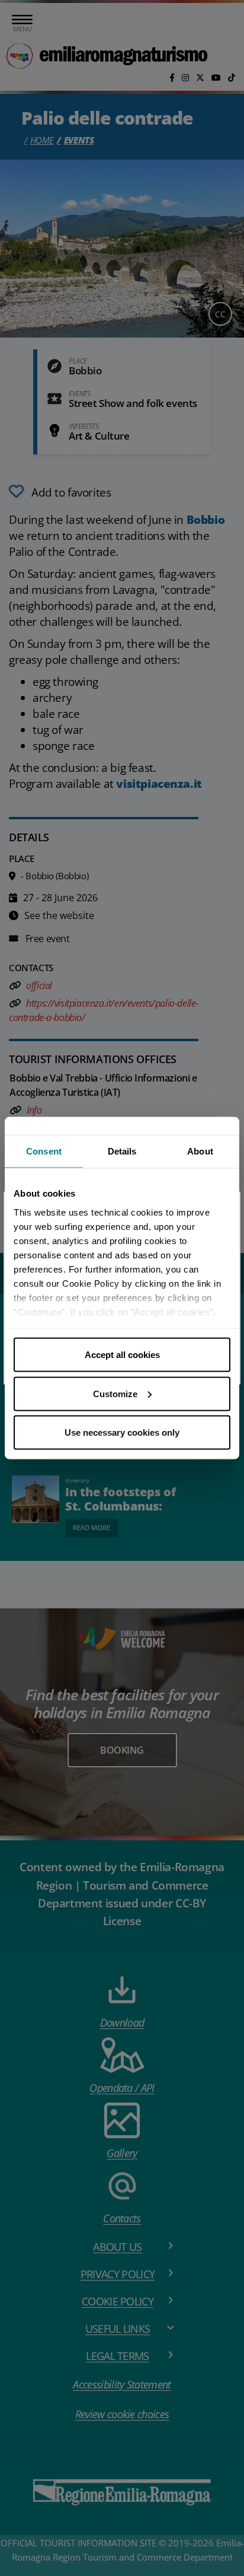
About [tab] (200, 1151)
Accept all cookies (122, 1355)
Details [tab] (122, 1151)
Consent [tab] (44, 1151)
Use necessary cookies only (122, 1432)
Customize (115, 1393)
